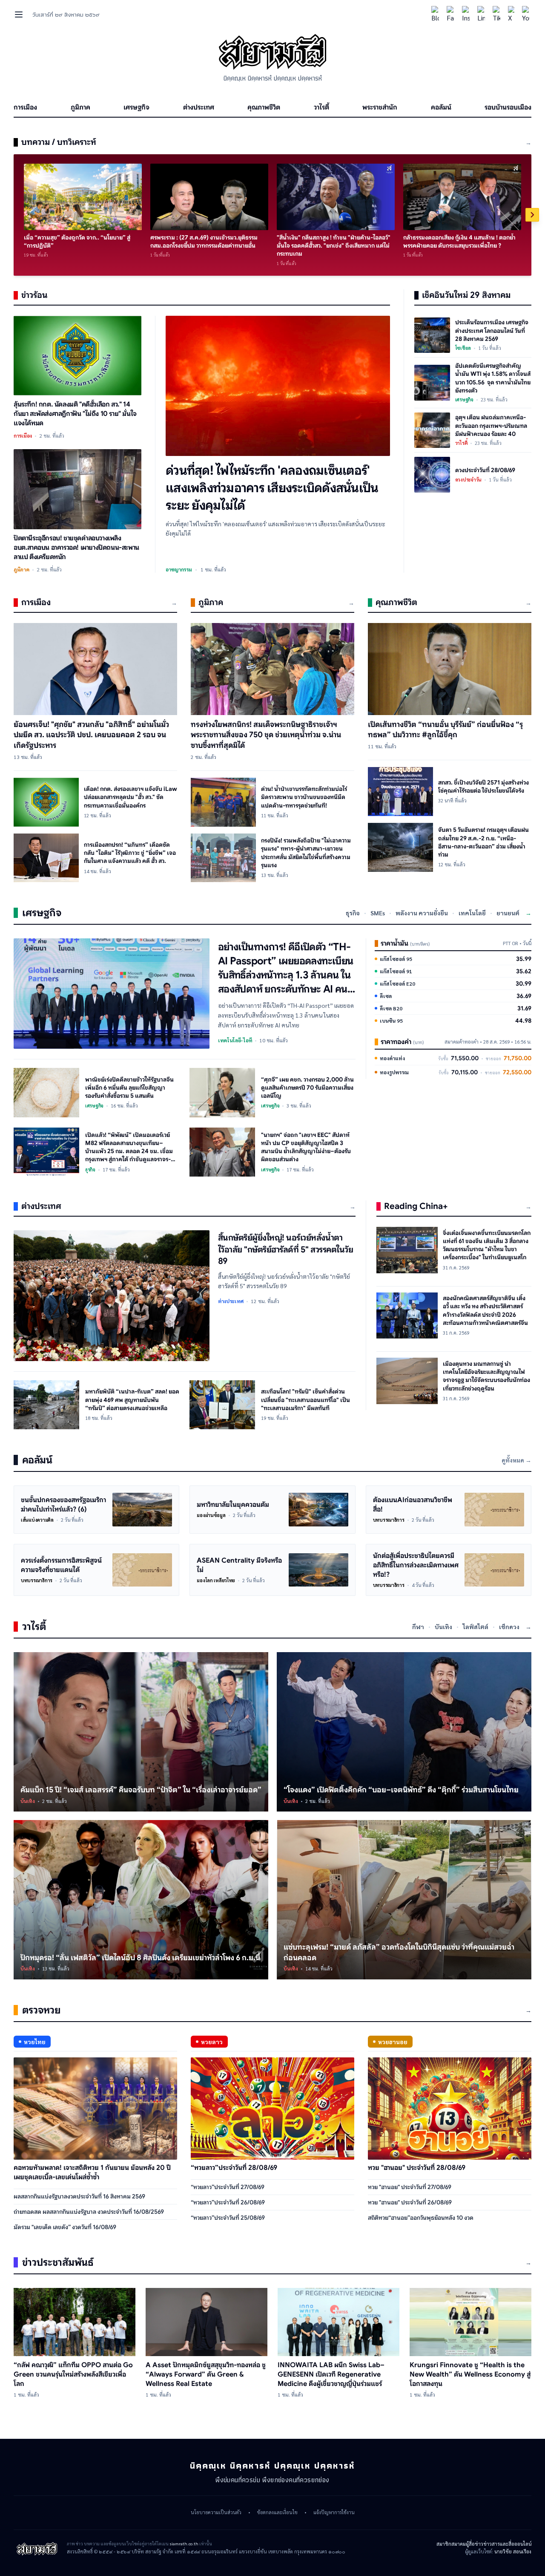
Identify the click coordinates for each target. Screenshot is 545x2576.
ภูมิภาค (80, 107)
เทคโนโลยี (472, 913)
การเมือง (25, 107)
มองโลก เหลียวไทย (216, 1580)
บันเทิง (443, 1627)
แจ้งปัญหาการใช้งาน (334, 2513)
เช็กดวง (509, 1627)
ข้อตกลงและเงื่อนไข (277, 2513)
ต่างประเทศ (199, 107)
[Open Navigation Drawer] (19, 14)
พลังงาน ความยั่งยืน (422, 913)
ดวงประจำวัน (469, 480)
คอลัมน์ (441, 107)
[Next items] (532, 215)
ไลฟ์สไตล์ (476, 1627)
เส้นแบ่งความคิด (37, 1520)
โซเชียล (463, 348)
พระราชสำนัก (380, 107)
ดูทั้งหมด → (516, 1460)
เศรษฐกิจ (136, 107)
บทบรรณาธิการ (389, 1520)
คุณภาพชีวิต (264, 107)
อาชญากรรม (179, 569)
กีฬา (418, 1627)
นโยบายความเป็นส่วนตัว (216, 2513)
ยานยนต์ (508, 913)
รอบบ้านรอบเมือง (508, 107)
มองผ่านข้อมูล (211, 1515)
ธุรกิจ (353, 913)
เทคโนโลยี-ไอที (235, 1040)
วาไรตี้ (321, 107)
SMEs (378, 913)
